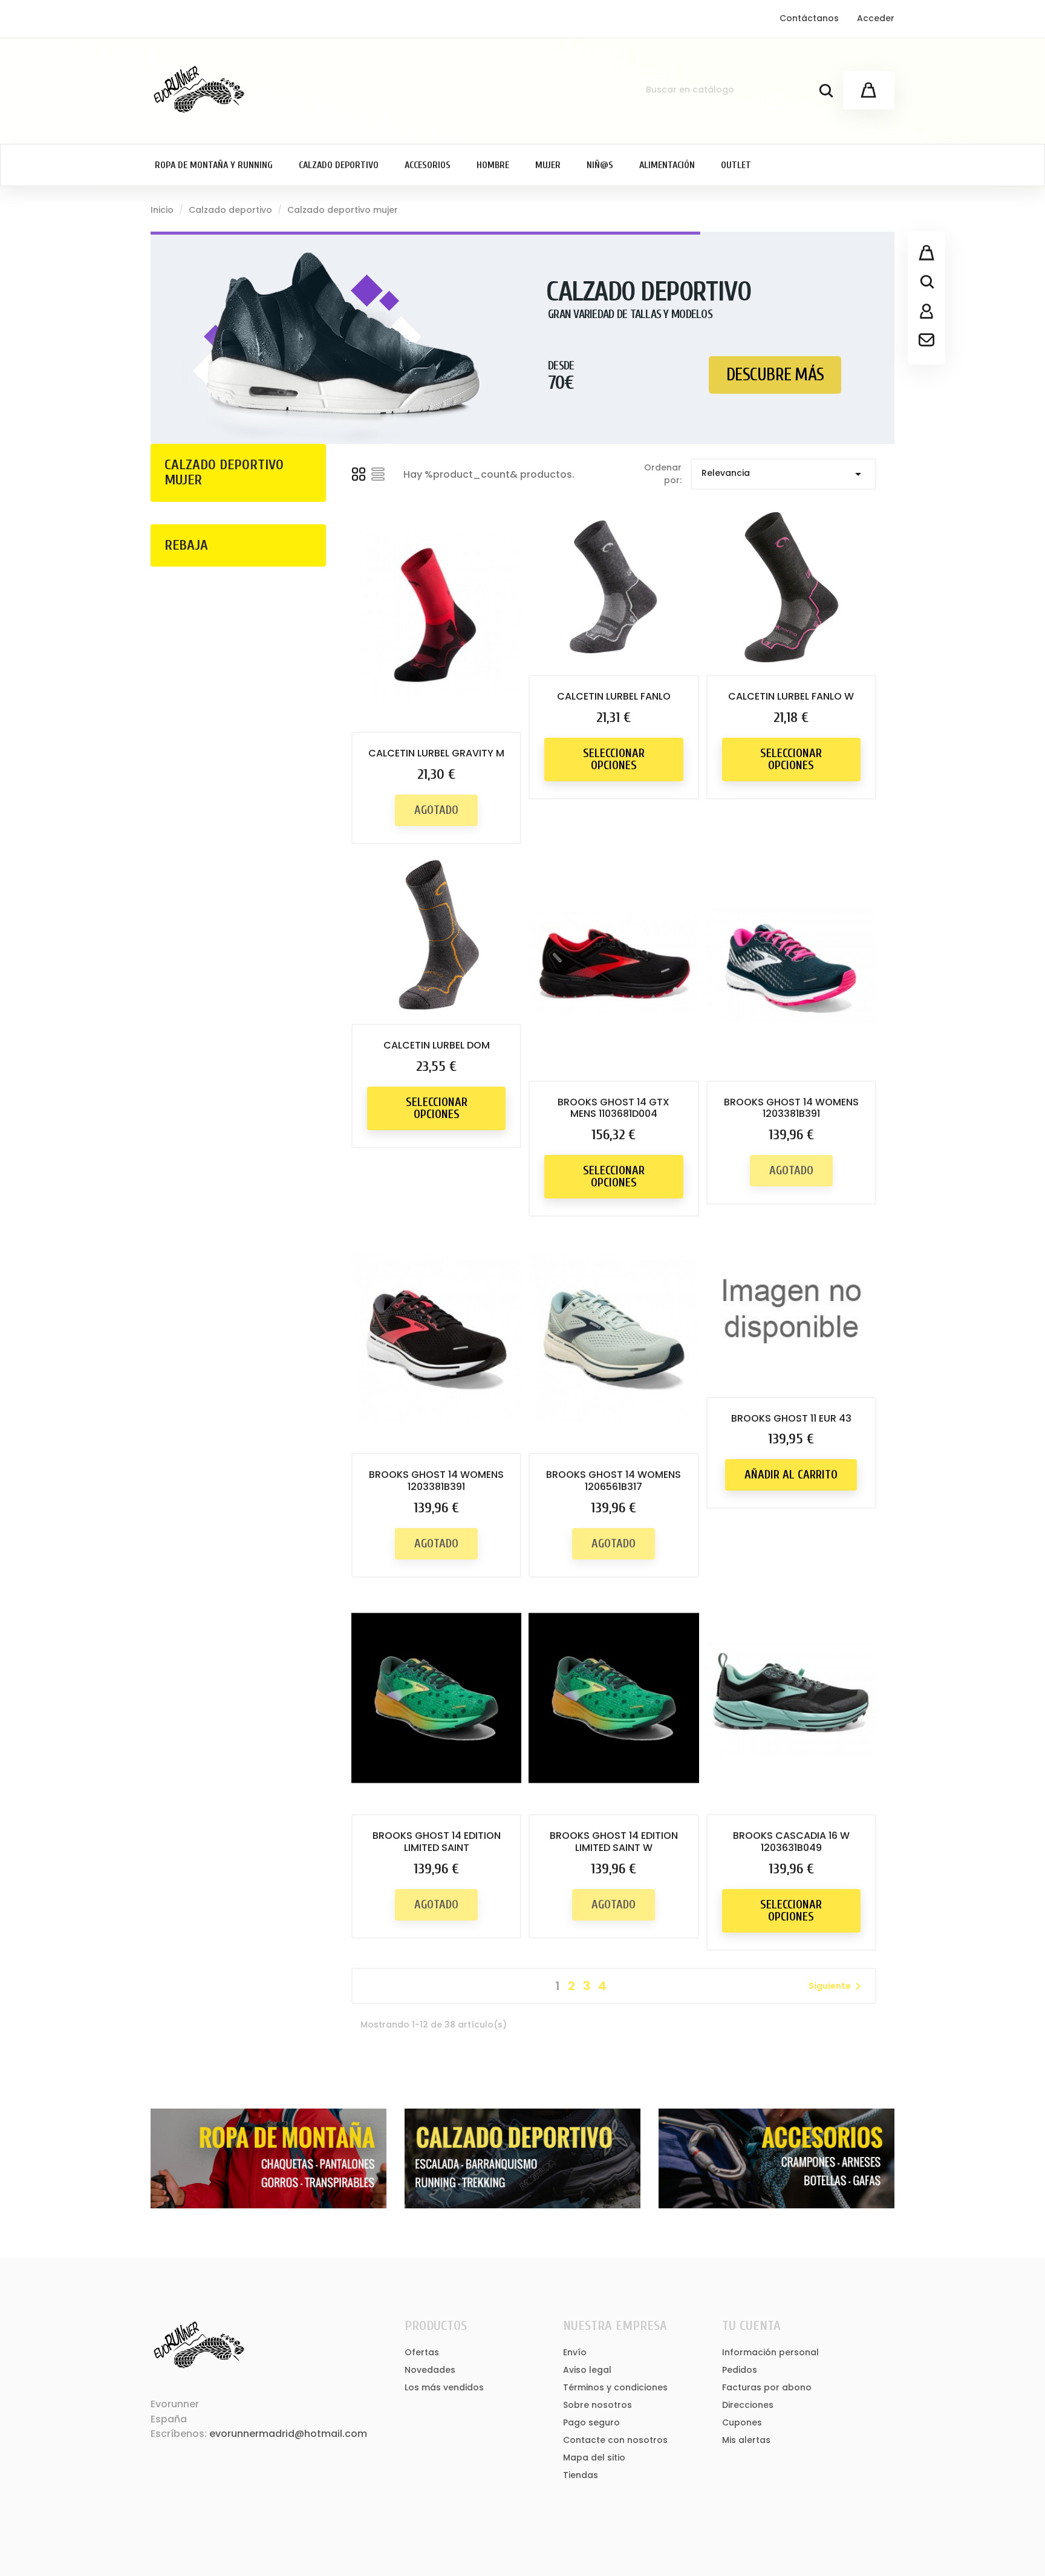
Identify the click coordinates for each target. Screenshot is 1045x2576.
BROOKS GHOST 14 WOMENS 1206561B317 (614, 1481)
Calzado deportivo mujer (224, 472)
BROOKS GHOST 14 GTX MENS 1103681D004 (614, 1108)
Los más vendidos (444, 2387)
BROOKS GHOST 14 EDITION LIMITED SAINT (437, 1842)
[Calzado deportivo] (522, 2158)
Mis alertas (746, 2440)
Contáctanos (809, 18)
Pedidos (740, 2370)
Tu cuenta (751, 2326)
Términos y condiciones (615, 2387)
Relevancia (783, 474)
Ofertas (422, 2352)
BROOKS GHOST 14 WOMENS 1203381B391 (791, 1108)
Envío (575, 2352)
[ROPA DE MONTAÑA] (269, 2158)
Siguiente (837, 1986)
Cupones (742, 2422)
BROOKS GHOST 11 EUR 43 (791, 1418)
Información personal (770, 2352)
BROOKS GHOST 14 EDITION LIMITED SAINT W (614, 1842)
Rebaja (186, 545)
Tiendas (581, 2475)
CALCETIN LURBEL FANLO (614, 696)
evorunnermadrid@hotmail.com (288, 2434)
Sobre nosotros (597, 2405)
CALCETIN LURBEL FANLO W (791, 696)
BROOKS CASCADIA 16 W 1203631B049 (791, 1842)
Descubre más (775, 375)
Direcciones (748, 2405)
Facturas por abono (767, 2387)
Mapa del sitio (594, 2457)
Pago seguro (591, 2422)
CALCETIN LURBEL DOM (437, 1045)
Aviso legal (587, 2370)
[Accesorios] (776, 2158)
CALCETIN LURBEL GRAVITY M (436, 753)
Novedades (430, 2370)
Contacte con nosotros (615, 2440)
